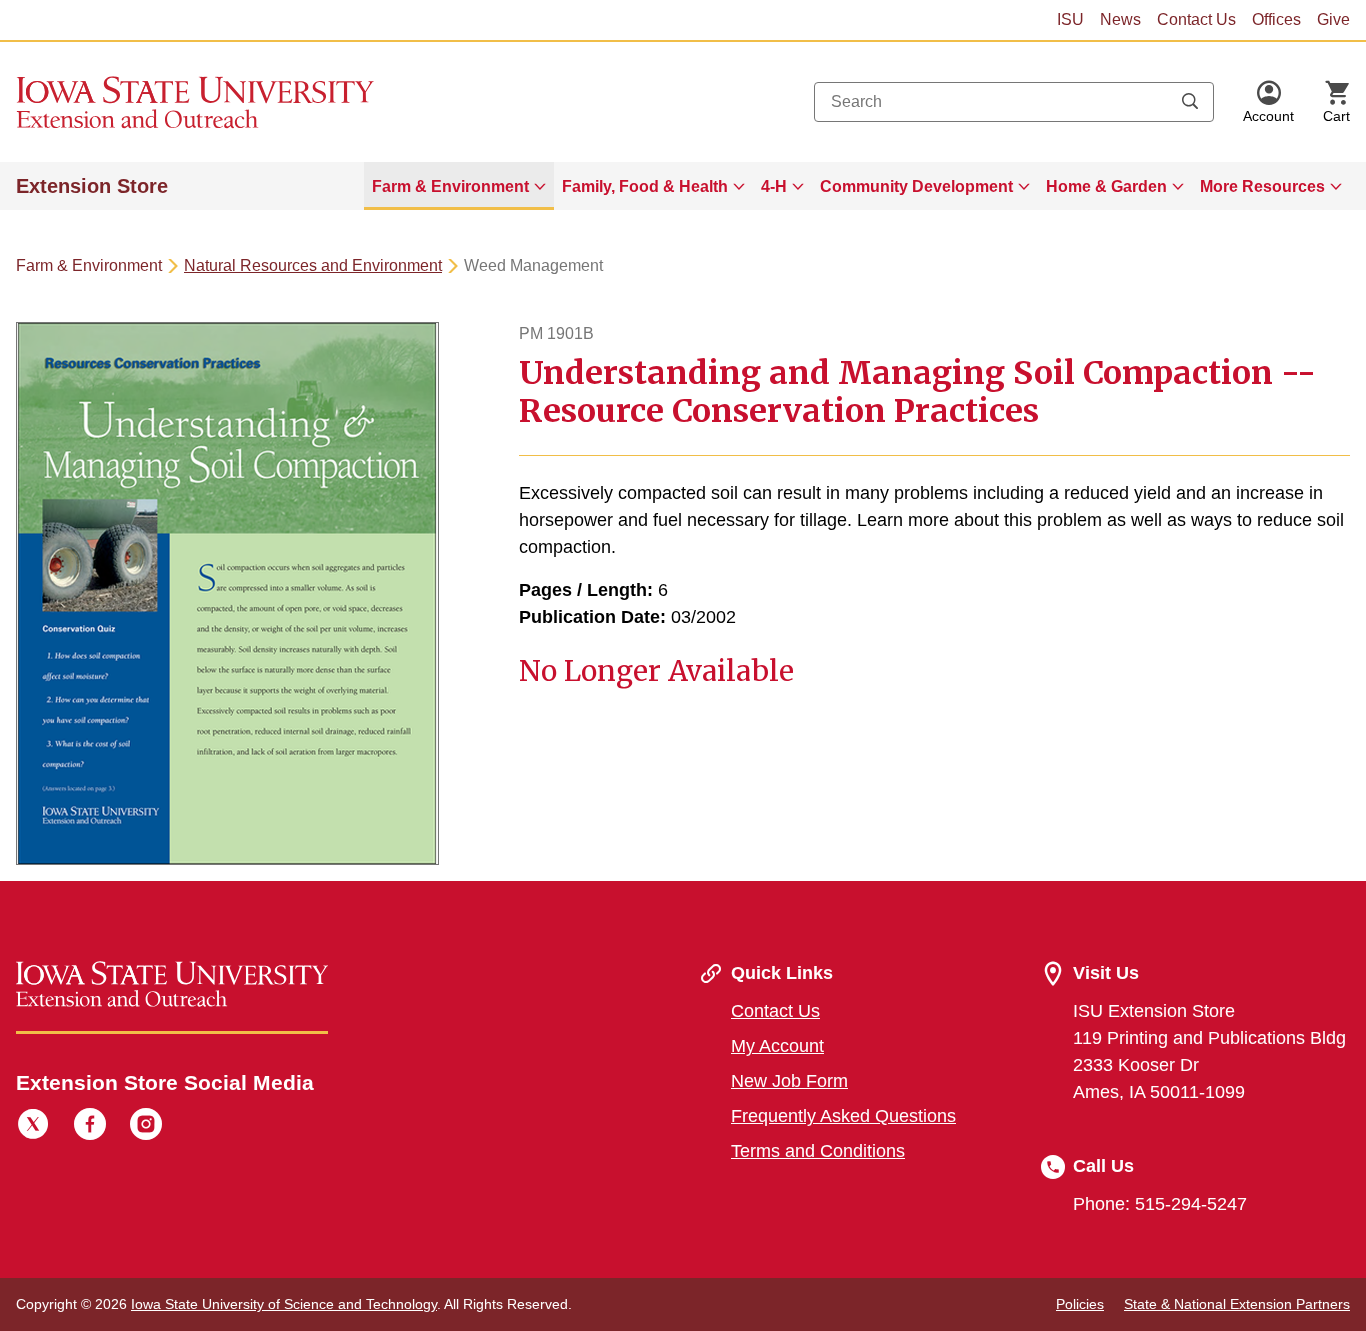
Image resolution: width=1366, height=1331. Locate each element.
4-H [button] (774, 186)
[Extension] (195, 102)
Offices (1276, 19)
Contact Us (1196, 19)
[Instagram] (146, 1127)
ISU (1070, 19)
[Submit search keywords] (1190, 102)
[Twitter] (33, 1127)
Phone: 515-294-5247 (1160, 1204)
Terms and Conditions (818, 1151)
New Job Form (789, 1081)
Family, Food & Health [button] (645, 186)
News (1120, 19)
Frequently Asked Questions (843, 1116)
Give (1333, 19)
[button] (1268, 102)
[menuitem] (459, 186)
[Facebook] (90, 1127)
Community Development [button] (916, 186)
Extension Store (92, 186)
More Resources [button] (1262, 186)
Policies (1080, 1304)
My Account (777, 1046)
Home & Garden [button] (1106, 186)
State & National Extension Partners (1237, 1304)
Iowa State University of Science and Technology (284, 1304)
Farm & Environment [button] (450, 186)
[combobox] (1014, 102)
